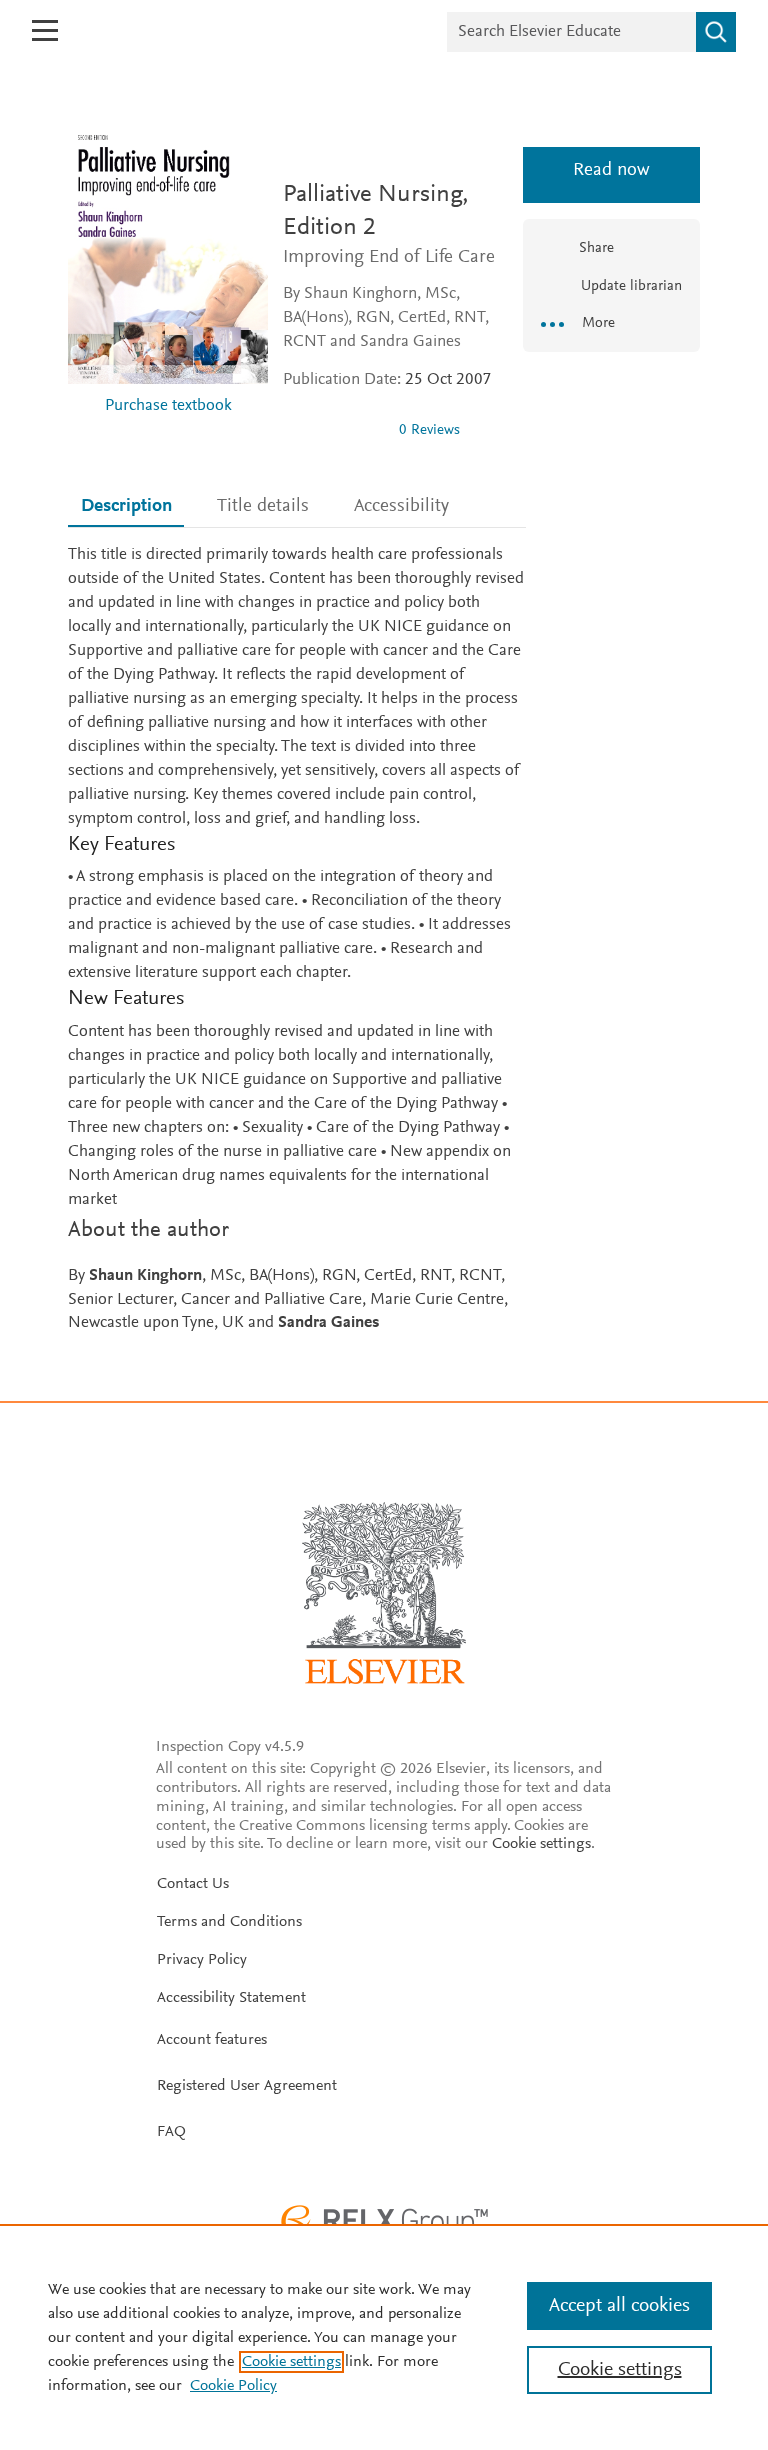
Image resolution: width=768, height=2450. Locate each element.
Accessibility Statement (231, 1998)
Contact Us (193, 1884)
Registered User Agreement (247, 2086)
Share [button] (596, 248)
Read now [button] (611, 170)
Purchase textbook (168, 406)
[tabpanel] (297, 940)
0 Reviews (429, 430)
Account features (212, 2040)
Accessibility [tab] (401, 506)
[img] (333, 430)
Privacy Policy (202, 1960)
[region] (384, 2337)
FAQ (171, 2132)
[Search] (716, 32)
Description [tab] (126, 506)
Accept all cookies (619, 2306)
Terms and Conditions (229, 1922)
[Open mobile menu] (45, 30)
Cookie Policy (233, 2386)
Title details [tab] (263, 506)
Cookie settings (541, 1844)
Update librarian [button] (629, 286)
